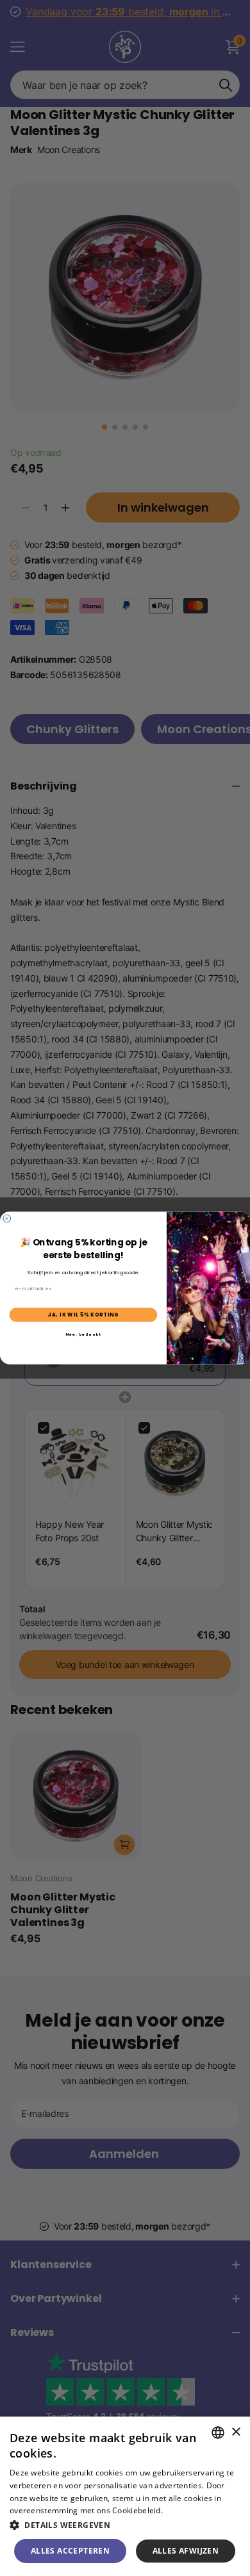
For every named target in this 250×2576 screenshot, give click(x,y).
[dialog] (125, 2496)
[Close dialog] (7, 1219)
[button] (125, 2525)
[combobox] (218, 2433)
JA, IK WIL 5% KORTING (84, 1315)
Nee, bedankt (83, 1334)
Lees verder (187, 2510)
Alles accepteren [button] (70, 2551)
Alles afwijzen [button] (186, 2551)
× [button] (236, 2432)
